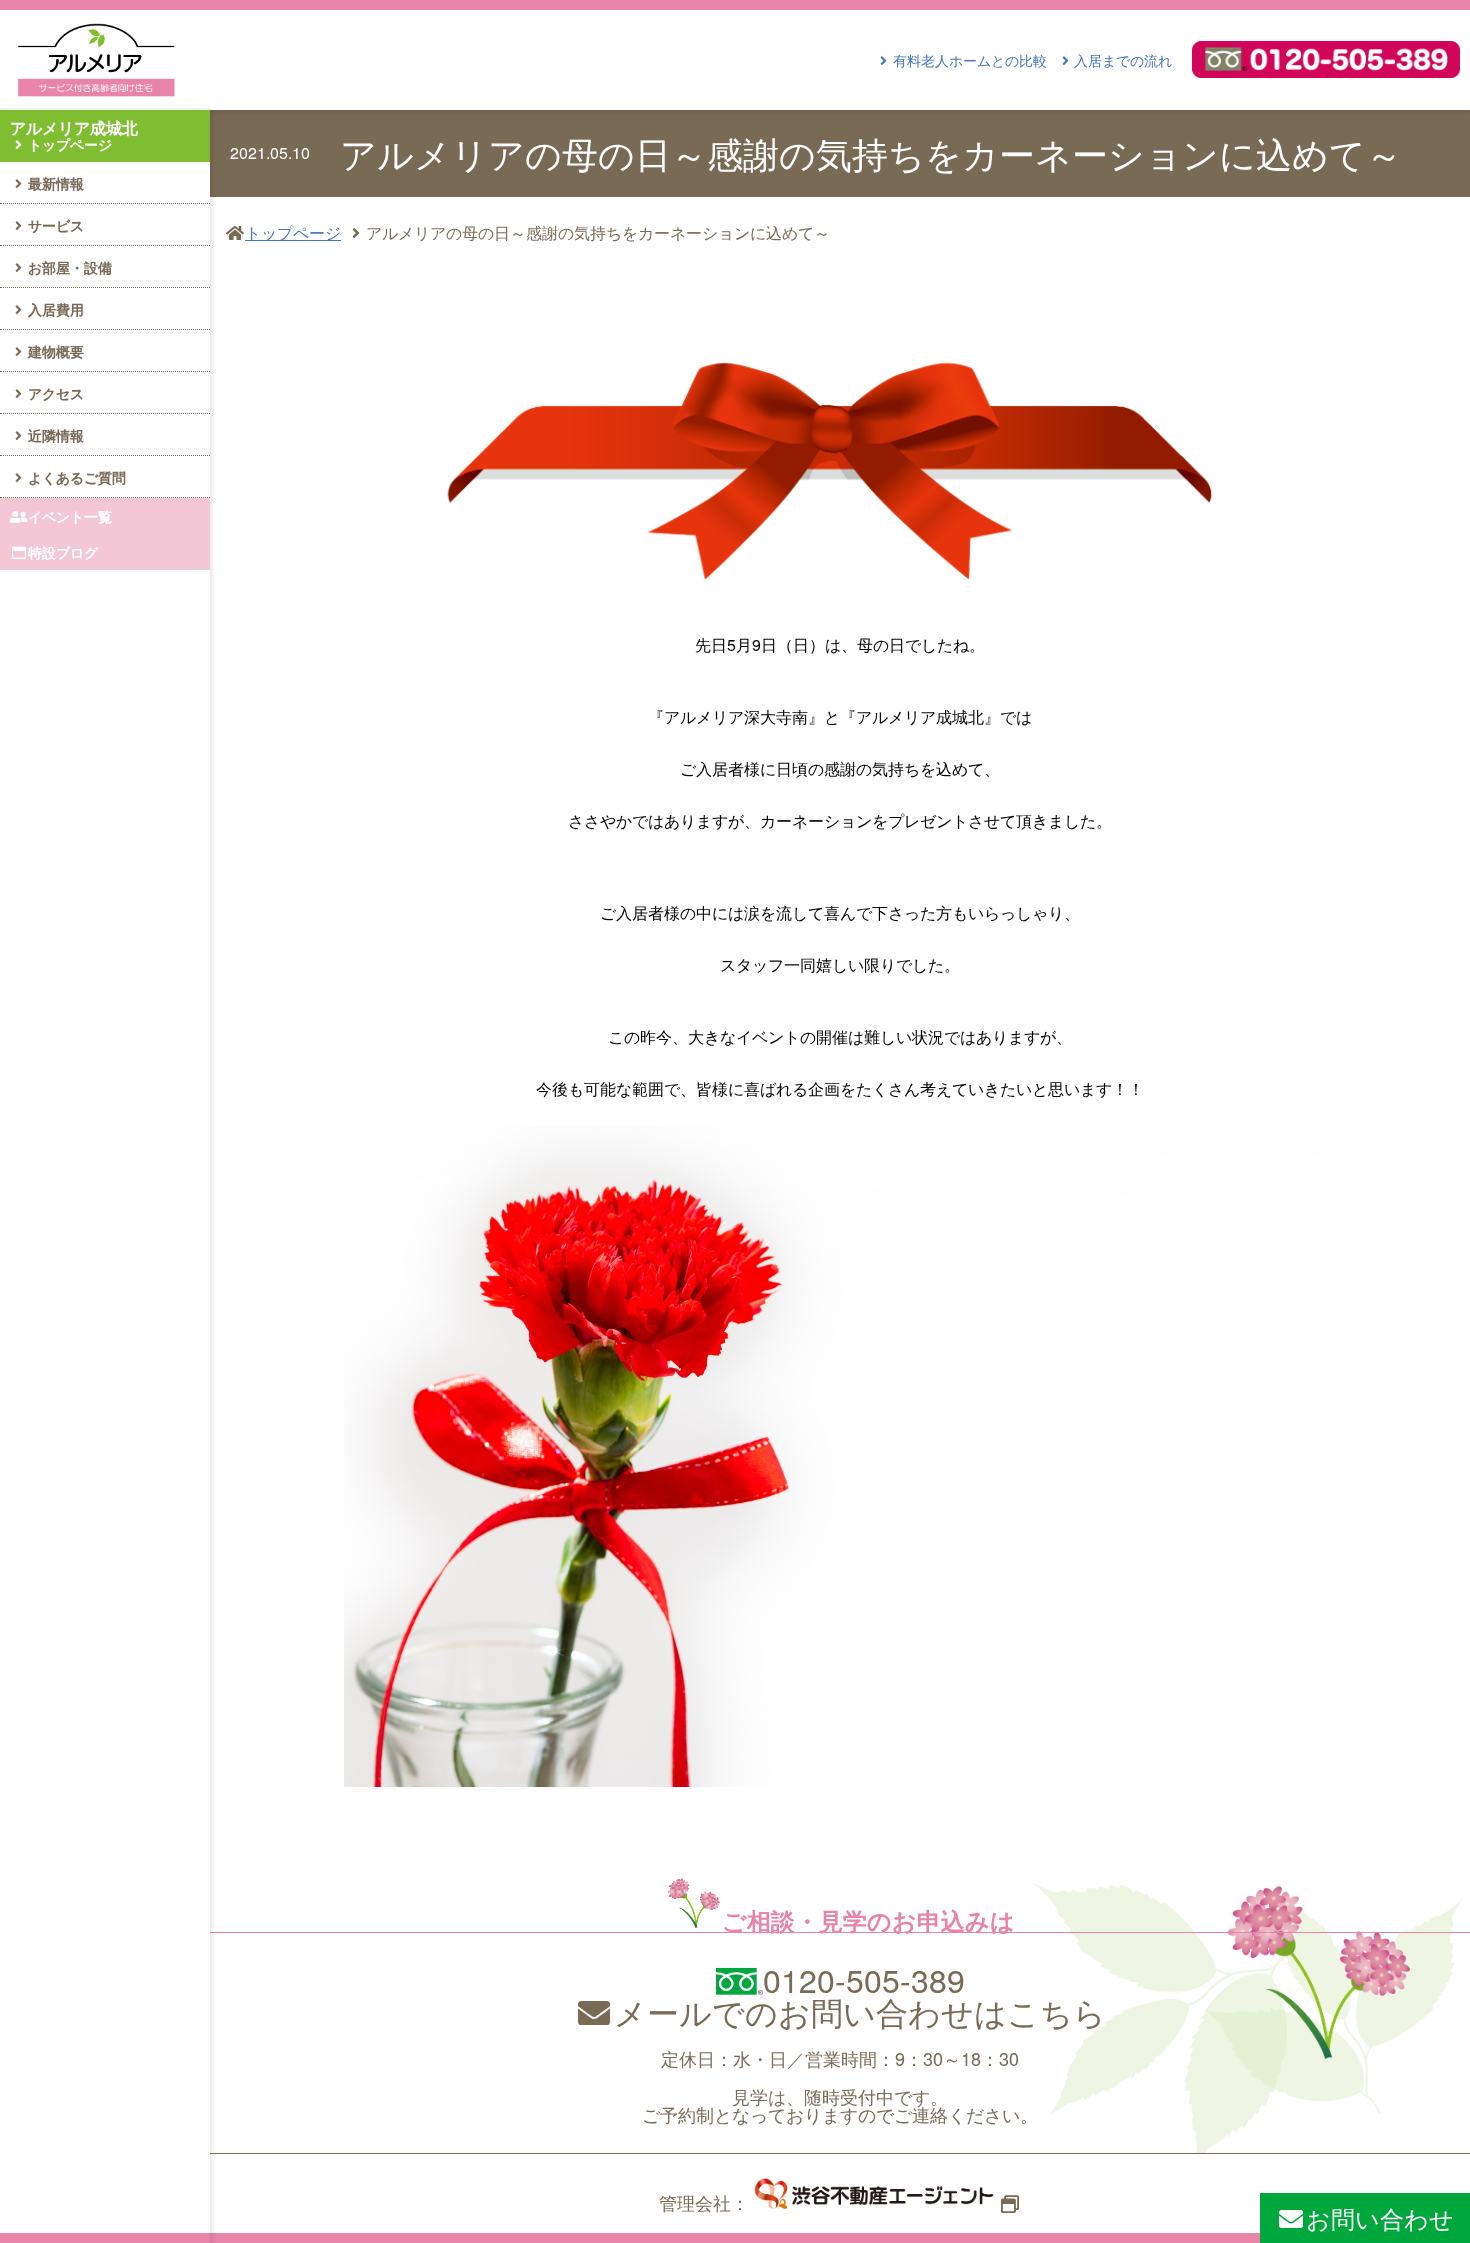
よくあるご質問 (77, 477)
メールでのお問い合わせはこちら (860, 2011)
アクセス (56, 393)
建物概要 (56, 351)
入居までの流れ (1123, 60)
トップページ (293, 232)
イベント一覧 (70, 516)
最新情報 (56, 183)
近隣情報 (56, 435)
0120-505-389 (864, 1979)
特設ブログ (63, 552)
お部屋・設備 (70, 267)
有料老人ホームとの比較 (970, 60)
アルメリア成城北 (74, 135)
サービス (56, 225)
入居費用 (56, 309)
